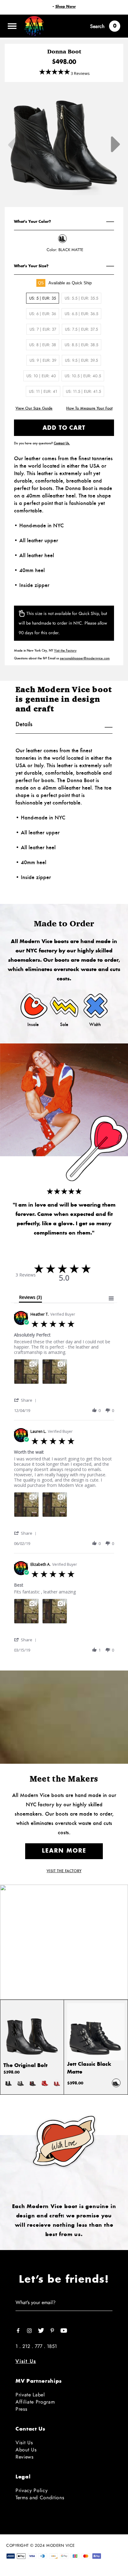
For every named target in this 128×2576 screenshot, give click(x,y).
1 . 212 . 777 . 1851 (36, 2346)
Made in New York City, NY (45, 650)
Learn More (64, 1851)
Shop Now (66, 7)
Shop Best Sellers (64, 1961)
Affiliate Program (35, 2402)
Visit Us (26, 2361)
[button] (26, 1400)
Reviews (25, 2457)
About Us (26, 2450)
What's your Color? (32, 222)
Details (24, 724)
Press (21, 2409)
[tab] (31, 1299)
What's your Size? (31, 266)
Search (97, 26)
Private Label (30, 2395)
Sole (64, 1024)
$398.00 (11, 2072)
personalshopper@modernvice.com (85, 658)
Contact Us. (62, 443)
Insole (33, 1024)
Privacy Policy (32, 2490)
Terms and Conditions (40, 2498)
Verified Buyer (63, 1314)
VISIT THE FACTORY (64, 1871)
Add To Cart (64, 428)
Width (95, 1024)
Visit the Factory (65, 650)
